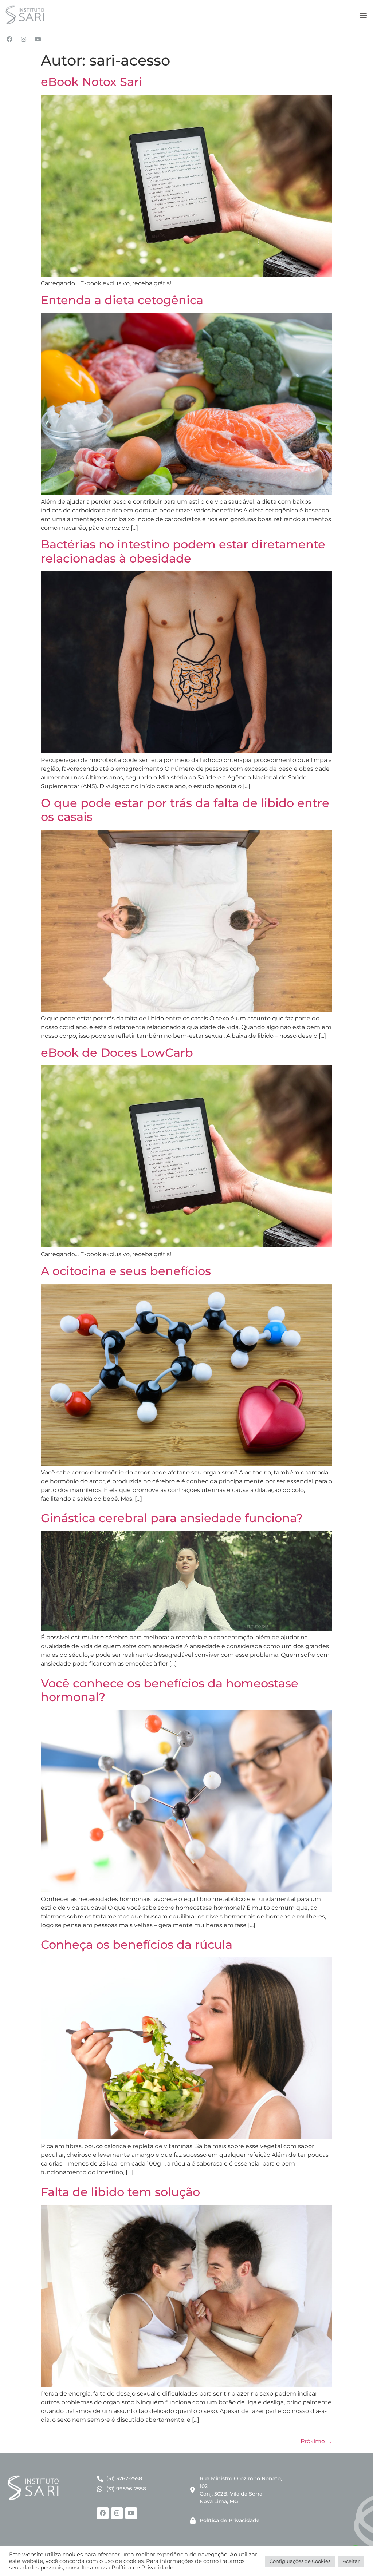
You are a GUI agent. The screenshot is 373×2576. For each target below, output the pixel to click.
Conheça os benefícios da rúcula (137, 1944)
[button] (363, 15)
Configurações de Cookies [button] (300, 2561)
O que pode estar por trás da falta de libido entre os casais (185, 810)
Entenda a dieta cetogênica (122, 300)
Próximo (316, 2441)
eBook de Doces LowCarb (117, 1053)
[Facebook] (9, 39)
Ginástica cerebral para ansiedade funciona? (172, 1518)
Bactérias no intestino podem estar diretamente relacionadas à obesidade (183, 551)
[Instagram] (24, 39)
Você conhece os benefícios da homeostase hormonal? (170, 1690)
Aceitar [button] (351, 2561)
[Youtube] (38, 39)
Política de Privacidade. (143, 2568)
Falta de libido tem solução (120, 2192)
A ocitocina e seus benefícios (126, 1271)
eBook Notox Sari (91, 82)
